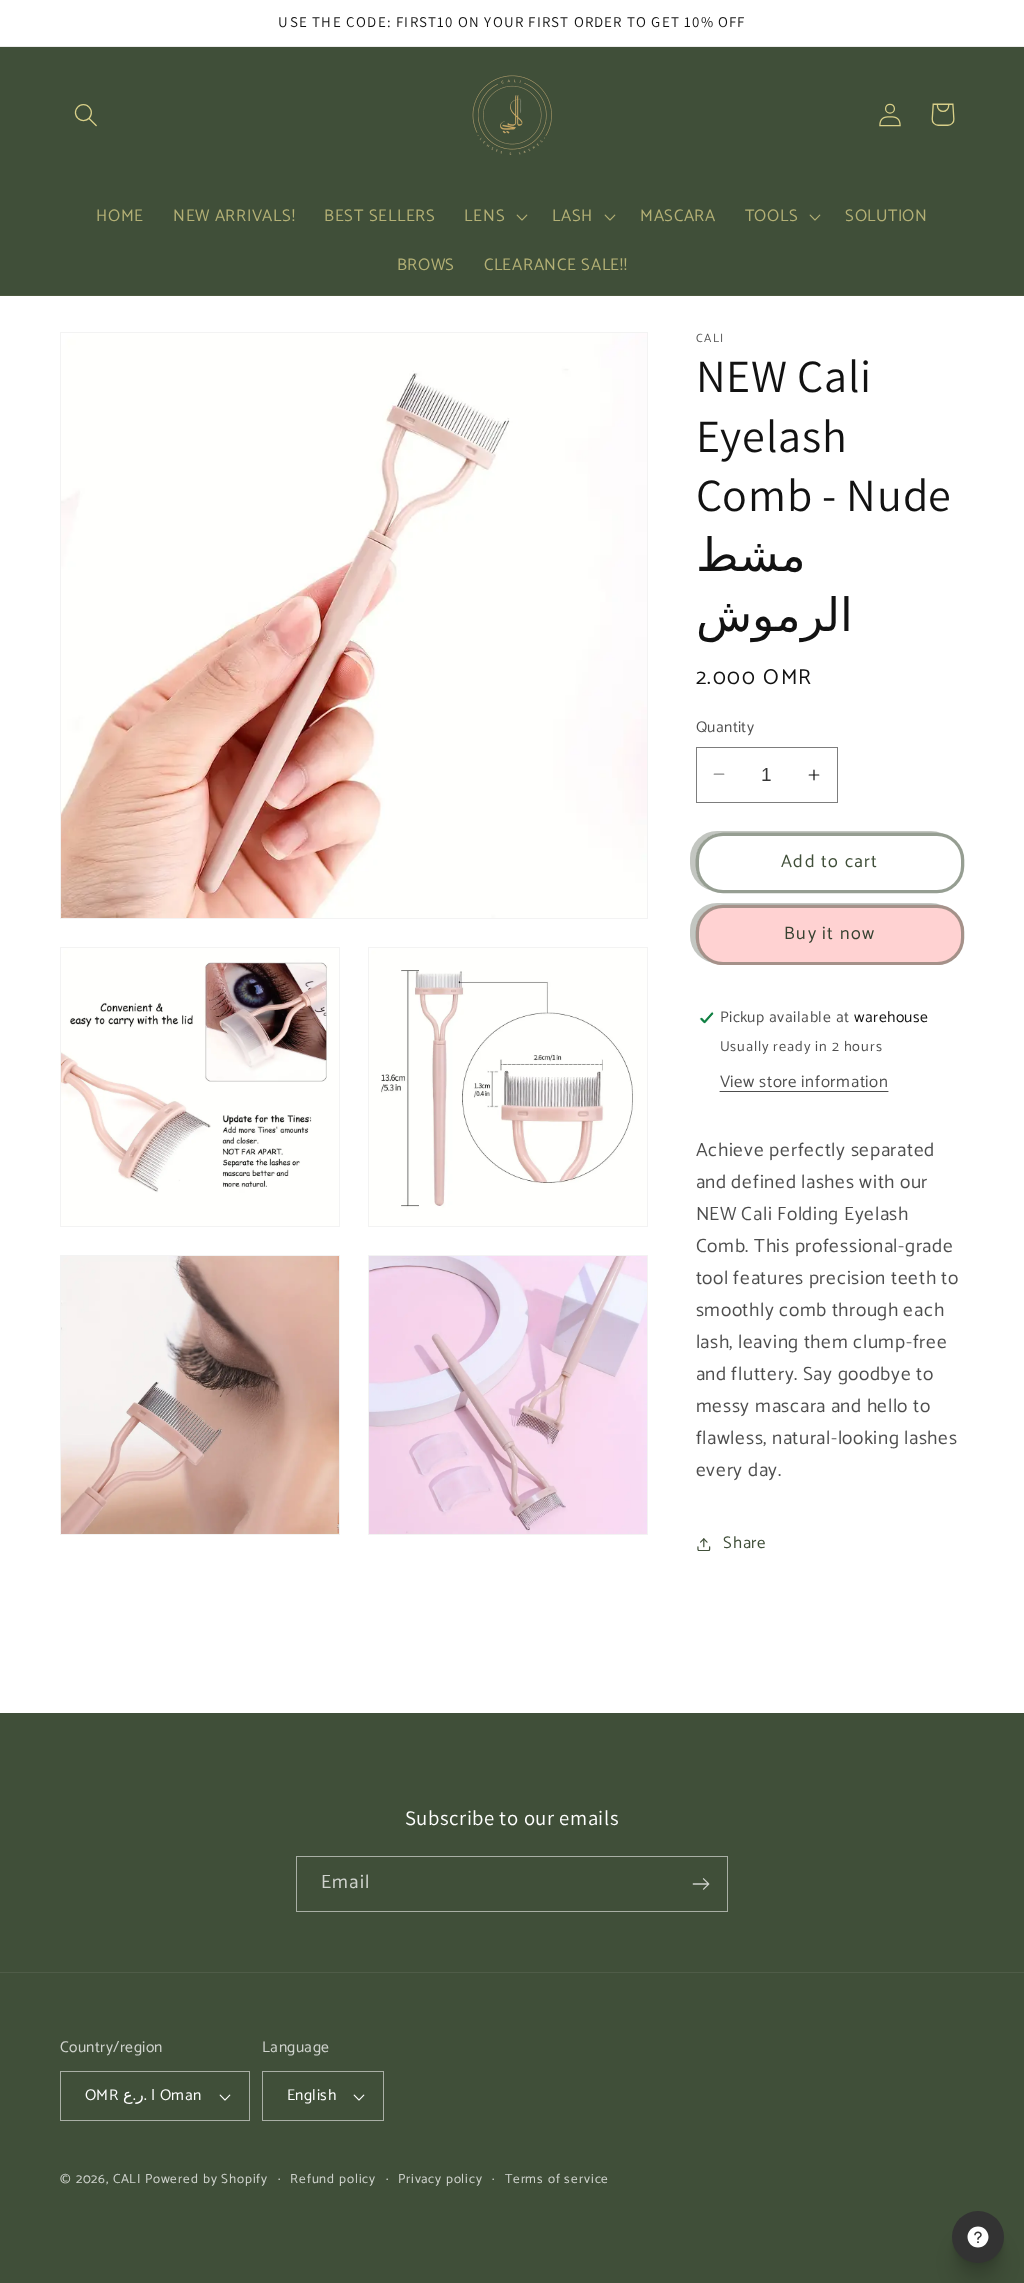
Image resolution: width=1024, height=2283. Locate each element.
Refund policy (333, 2179)
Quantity (725, 728)
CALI (127, 2179)
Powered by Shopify (206, 2179)
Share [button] (744, 1543)
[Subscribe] (700, 1884)
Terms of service (557, 2179)
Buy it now (829, 934)
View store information (804, 1082)
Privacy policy (440, 2179)
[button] (86, 114)
